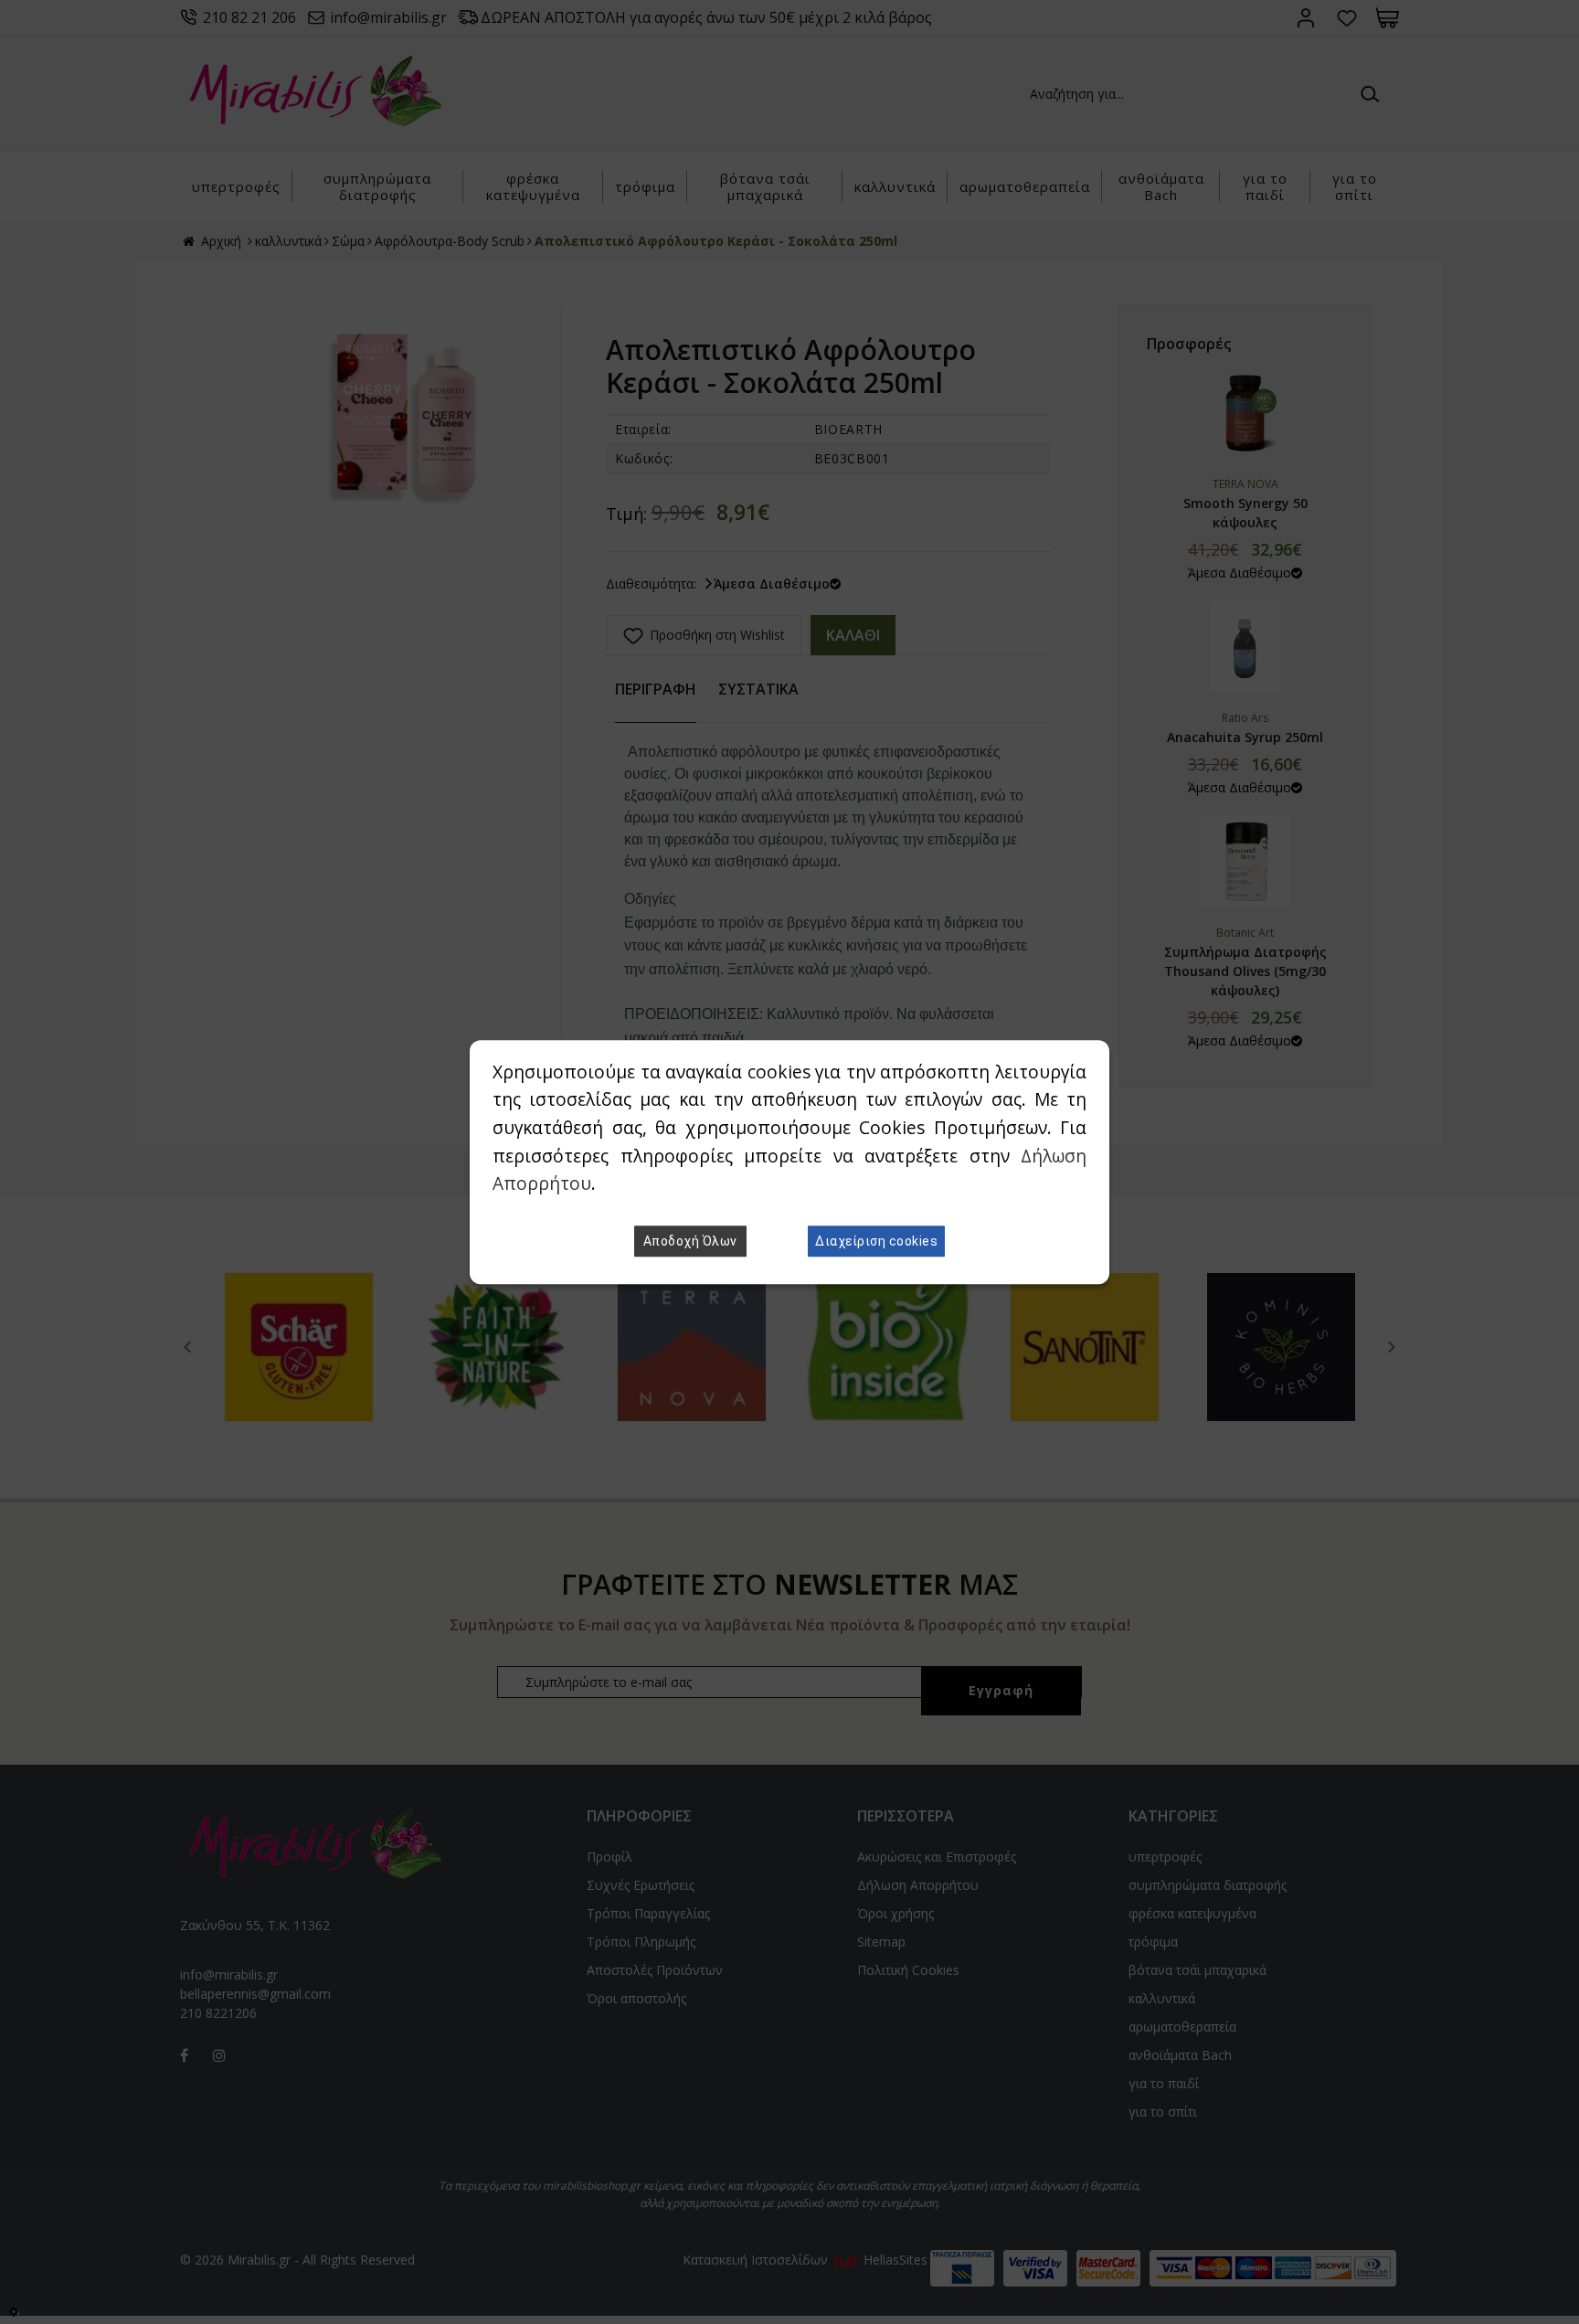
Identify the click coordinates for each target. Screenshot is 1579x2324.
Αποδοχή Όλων (690, 1241)
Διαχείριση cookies (876, 1241)
